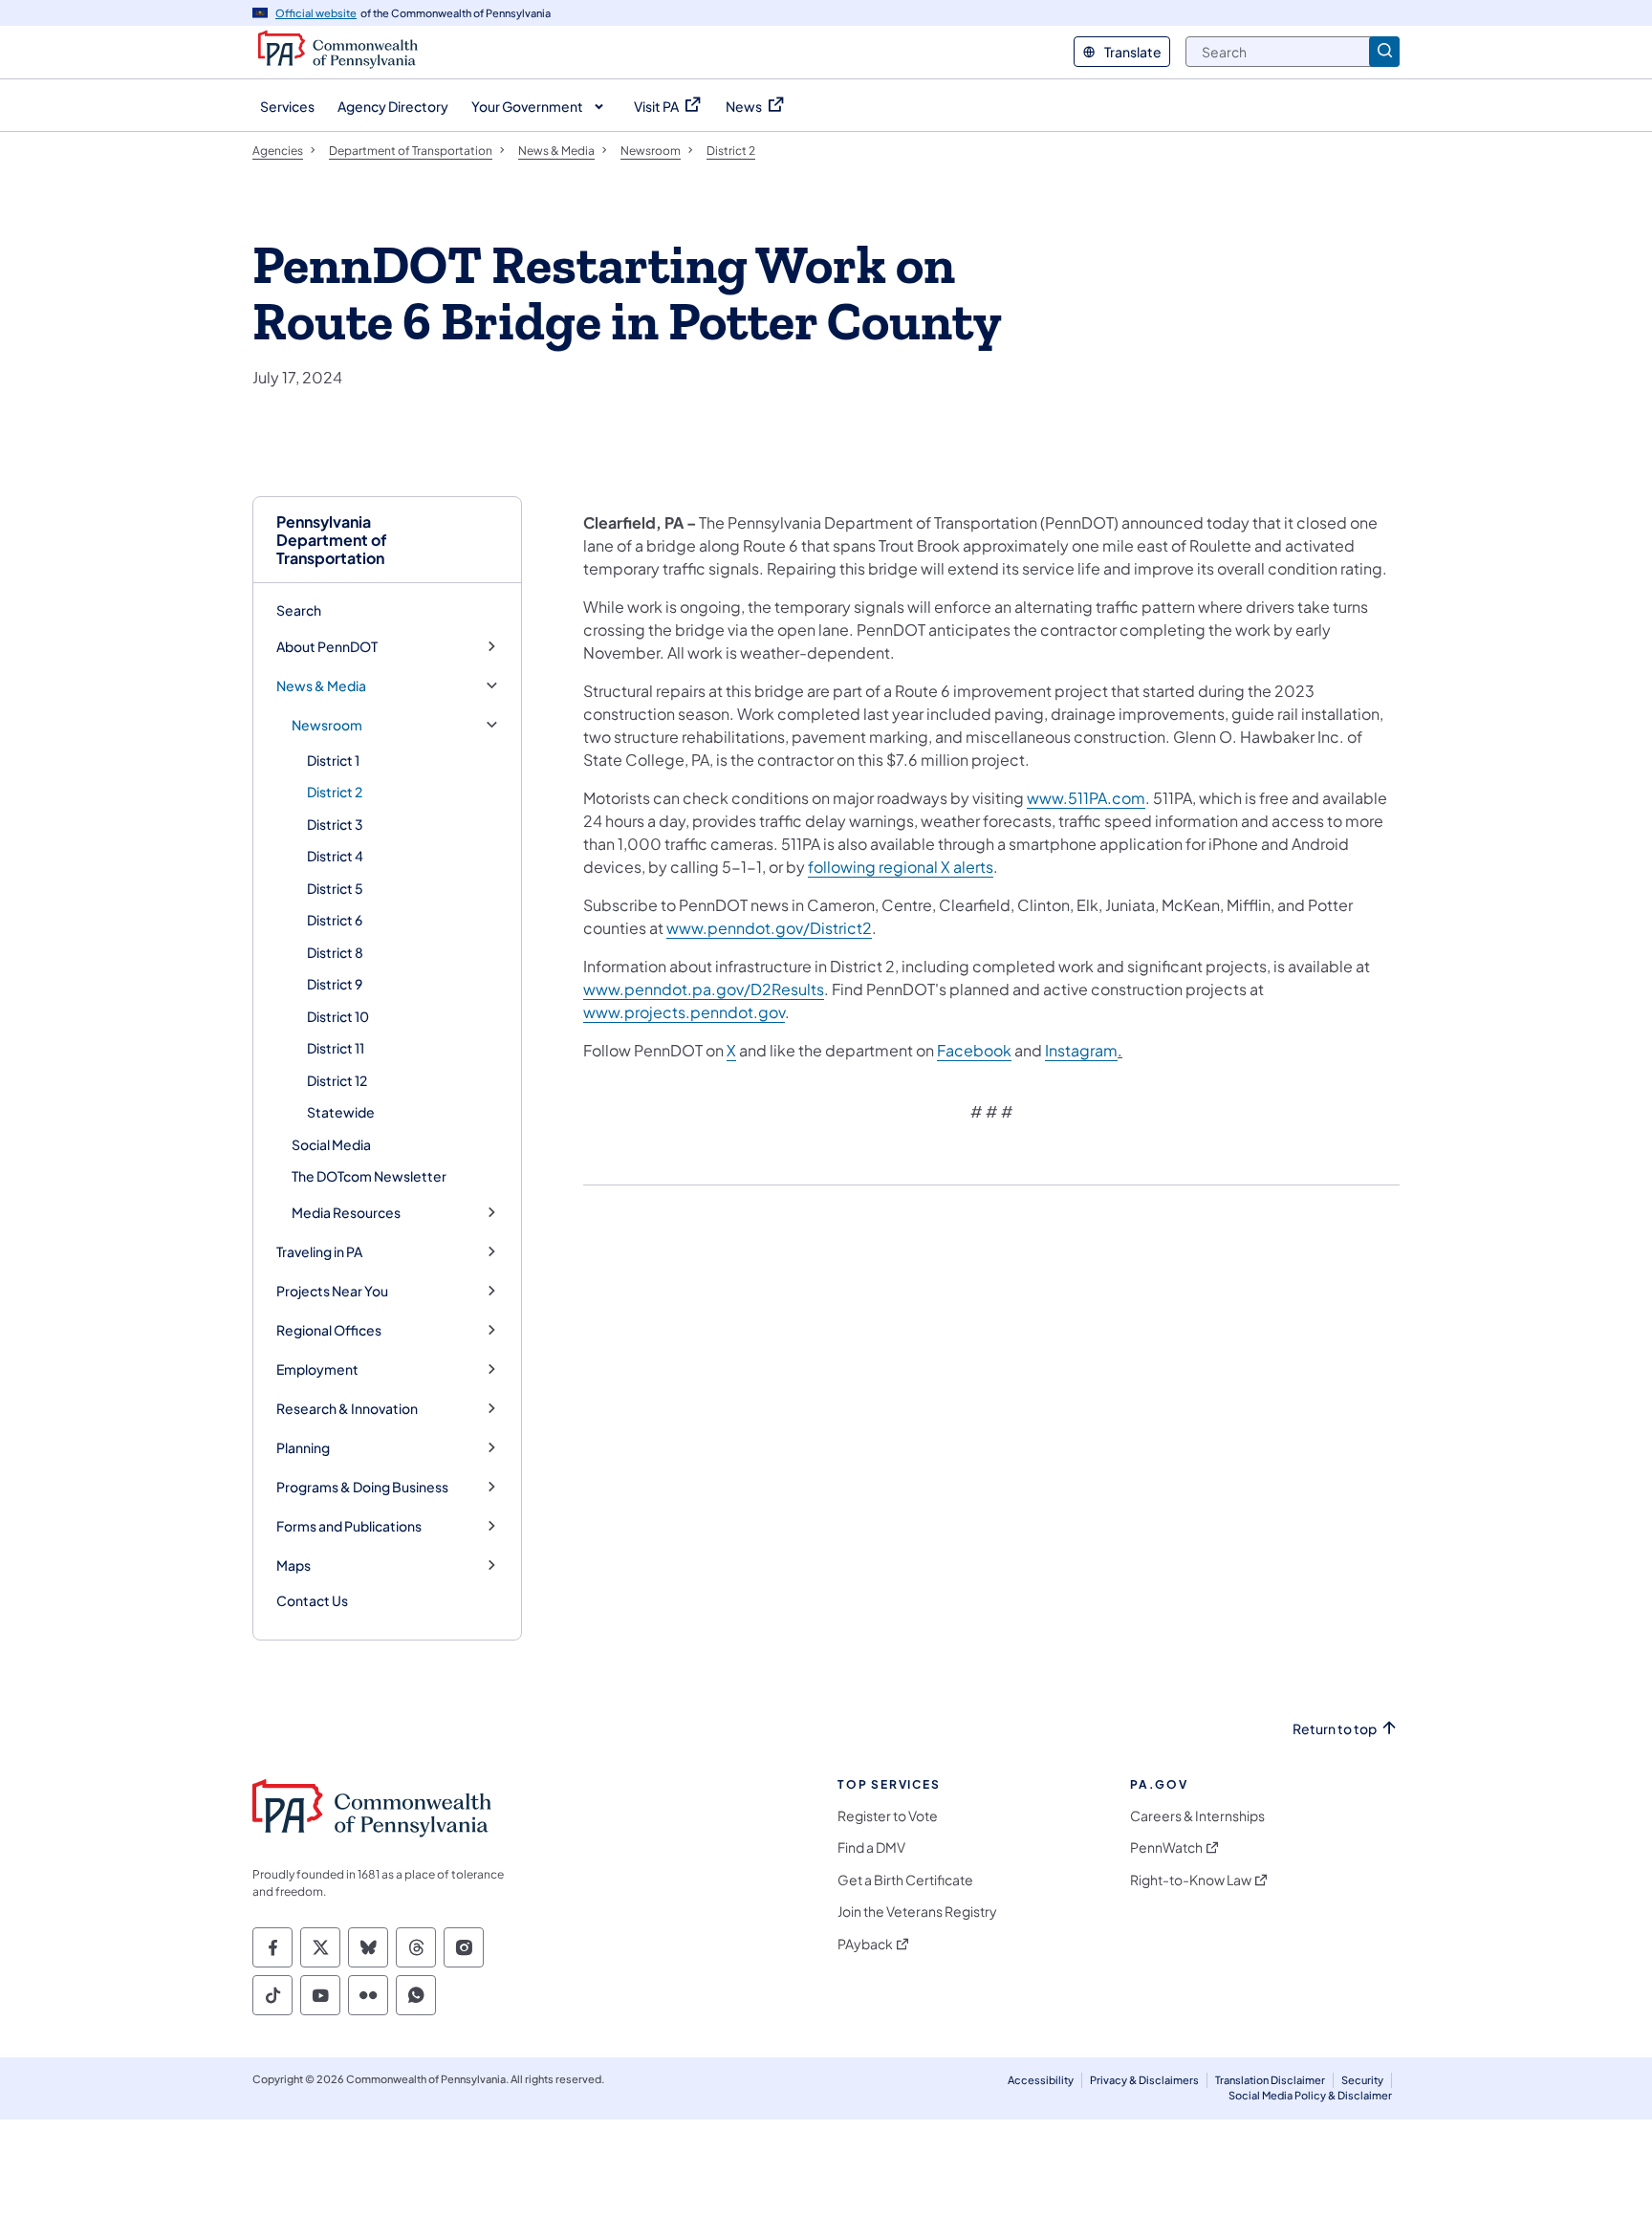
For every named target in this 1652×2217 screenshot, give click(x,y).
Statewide (341, 1112)
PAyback (865, 1944)
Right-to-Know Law (1191, 1880)
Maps (293, 1565)
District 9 (335, 984)
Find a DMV (871, 1847)
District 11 (336, 1048)
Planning (303, 1448)
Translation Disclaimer (1270, 2080)
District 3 (335, 824)
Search (299, 610)
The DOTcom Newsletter (369, 1176)
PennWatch (1166, 1847)
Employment (317, 1369)
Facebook (974, 1050)
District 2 (335, 792)
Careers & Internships (1197, 1816)
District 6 (335, 920)
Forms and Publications (349, 1526)
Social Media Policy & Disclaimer (1310, 2095)
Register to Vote (888, 1816)
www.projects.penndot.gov (684, 1012)
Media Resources (346, 1213)
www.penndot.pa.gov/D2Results (704, 989)
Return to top (1335, 1729)
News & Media (321, 686)
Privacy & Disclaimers (1144, 2080)
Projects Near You (332, 1291)
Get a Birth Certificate (905, 1880)
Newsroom (327, 725)
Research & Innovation (347, 1409)
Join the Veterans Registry (917, 1912)
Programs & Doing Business (362, 1487)
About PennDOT (327, 647)
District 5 (335, 888)
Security (1362, 2080)
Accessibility (1041, 2080)
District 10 (338, 1016)
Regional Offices (329, 1330)
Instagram (1081, 1050)
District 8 (335, 952)
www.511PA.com (1086, 798)
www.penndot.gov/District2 (769, 928)
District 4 (335, 856)
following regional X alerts (901, 867)
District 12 (337, 1080)
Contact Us (312, 1600)
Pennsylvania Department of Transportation (332, 540)
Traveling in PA (319, 1252)
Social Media (331, 1144)
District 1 (333, 760)
